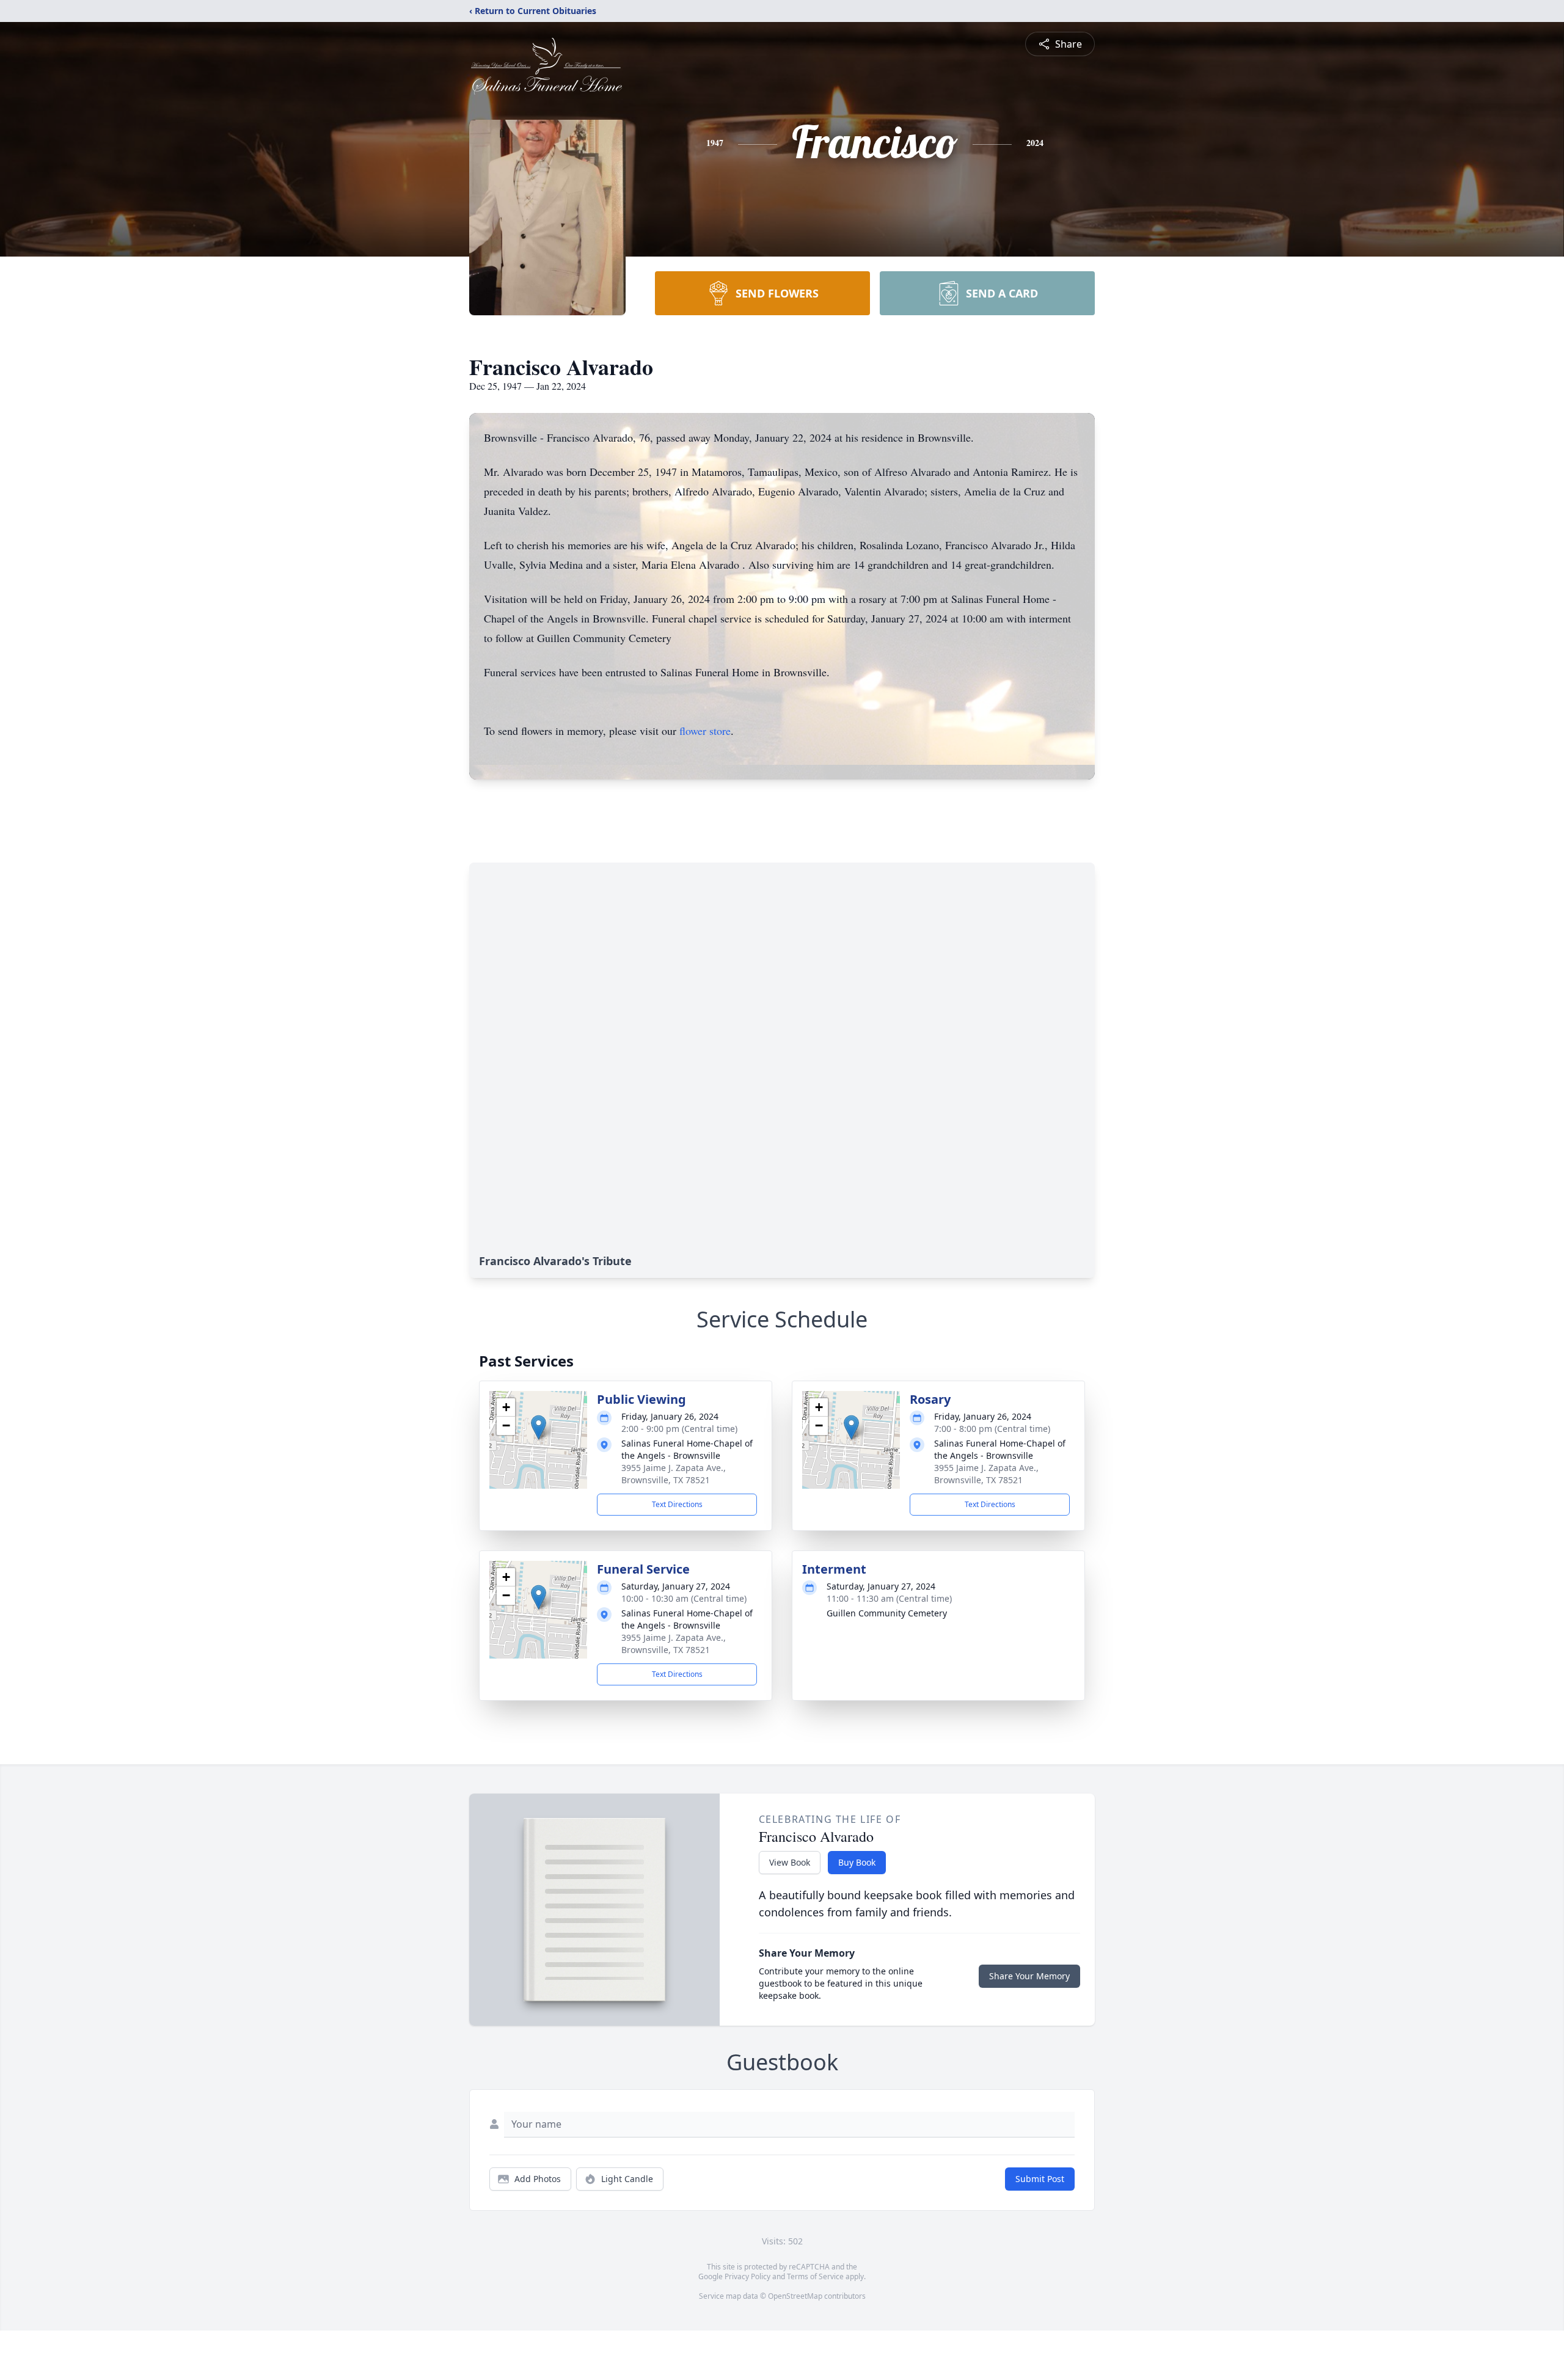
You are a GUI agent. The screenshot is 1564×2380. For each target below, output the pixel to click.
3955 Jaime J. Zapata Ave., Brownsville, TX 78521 (674, 1474)
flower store (705, 731)
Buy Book (857, 1862)
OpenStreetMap (795, 2296)
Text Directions (677, 1504)
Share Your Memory (1029, 1976)
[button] (539, 1427)
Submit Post (1040, 2179)
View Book (790, 1862)
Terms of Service (815, 2276)
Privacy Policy (747, 2276)
